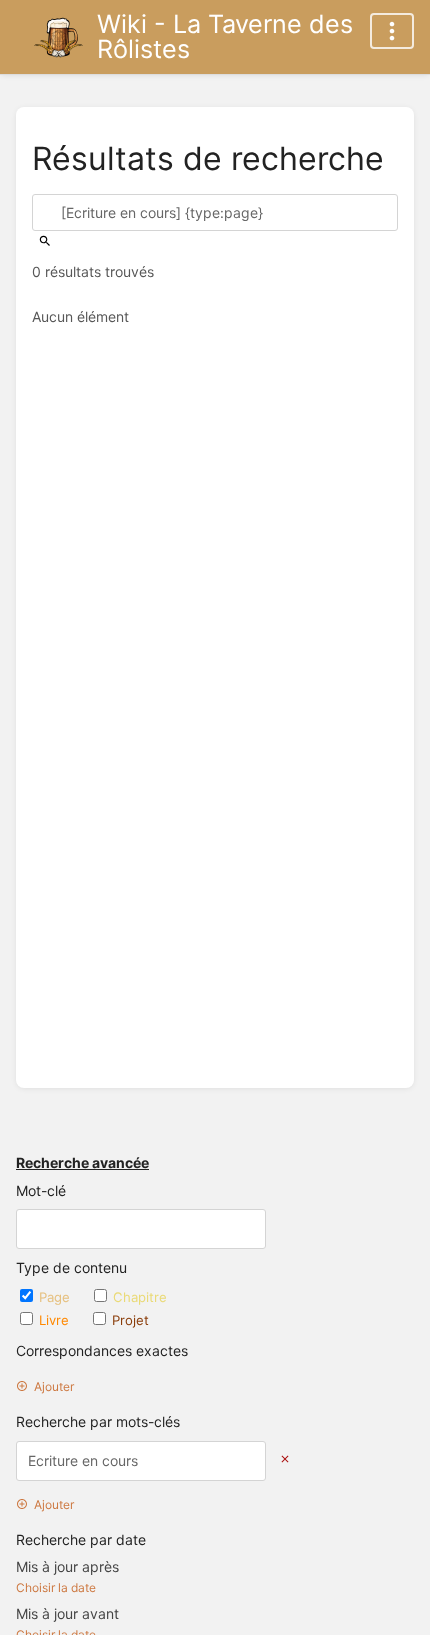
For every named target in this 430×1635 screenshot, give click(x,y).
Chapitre (140, 1297)
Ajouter (54, 1386)
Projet (130, 1320)
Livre (56, 1320)
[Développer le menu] (392, 31)
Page (56, 1297)
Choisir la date (56, 1587)
